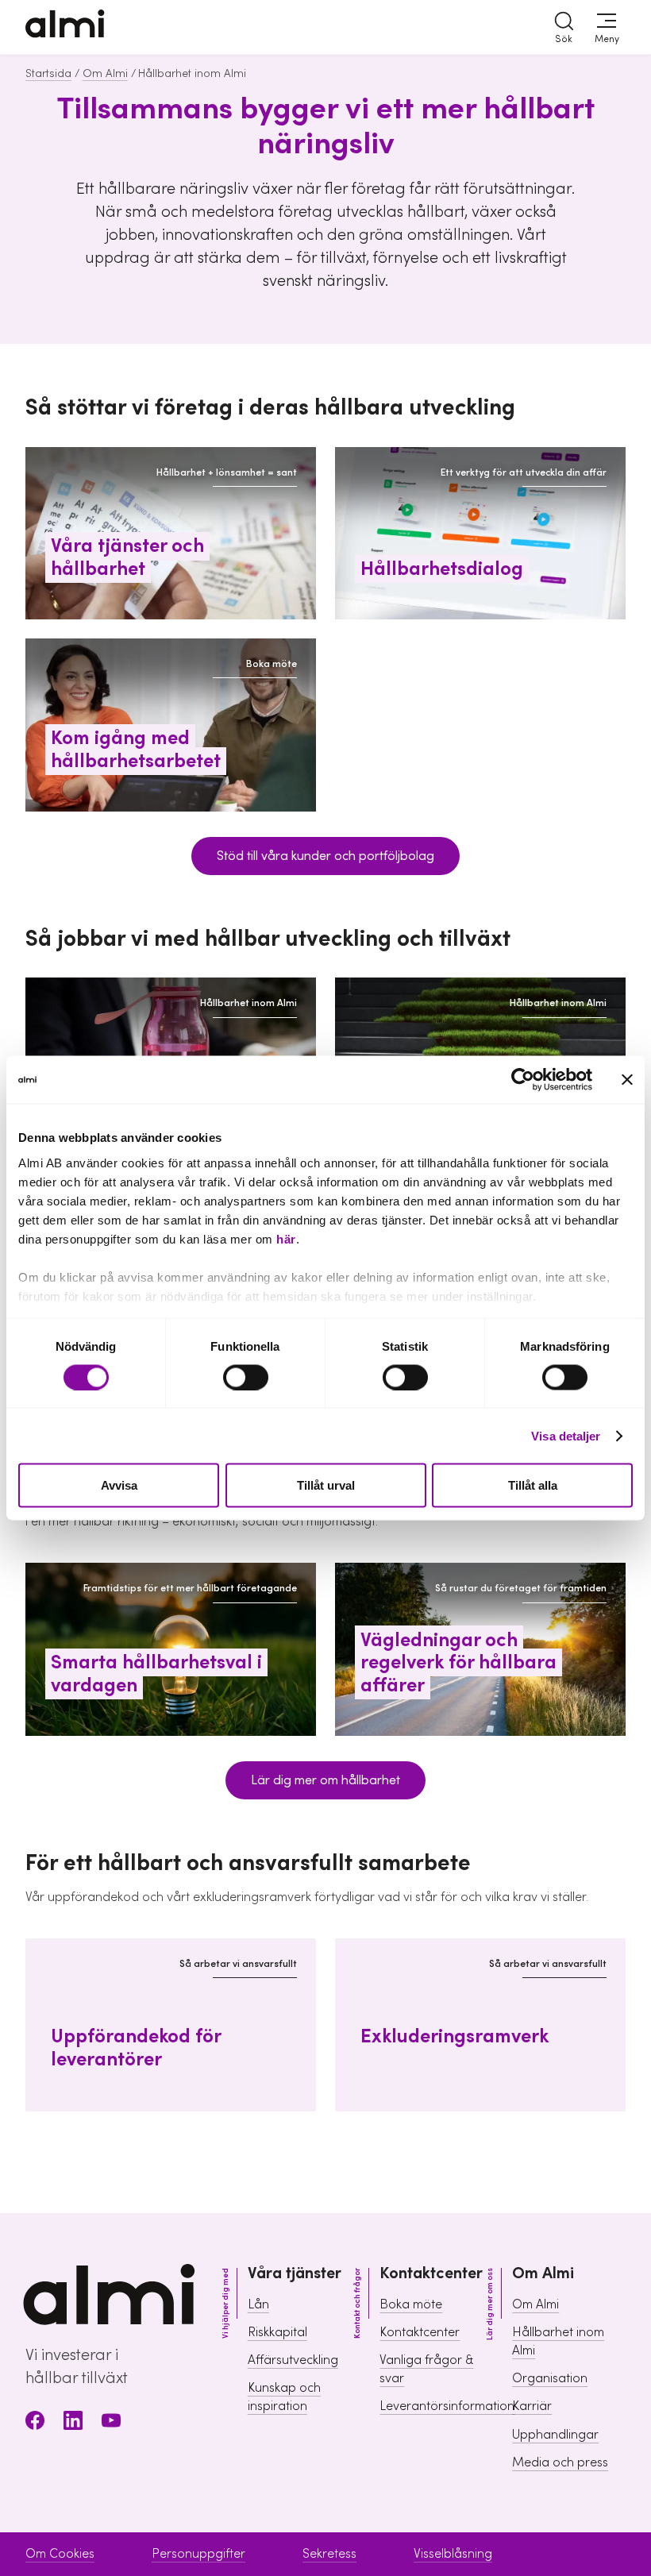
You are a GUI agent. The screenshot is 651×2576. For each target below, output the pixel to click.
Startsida (48, 74)
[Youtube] (111, 2423)
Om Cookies (60, 2554)
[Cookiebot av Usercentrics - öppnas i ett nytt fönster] (523, 1080)
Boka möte (411, 2304)
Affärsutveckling (293, 2360)
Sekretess (329, 2554)
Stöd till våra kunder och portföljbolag (325, 856)
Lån (258, 2304)
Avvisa (119, 1485)
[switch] (246, 1377)
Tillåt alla (533, 1485)
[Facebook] (35, 2423)
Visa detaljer (566, 1435)
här (286, 1238)
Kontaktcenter (420, 2332)
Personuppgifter (198, 2554)
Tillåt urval (326, 1485)
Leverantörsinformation (447, 2406)
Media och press (560, 2462)
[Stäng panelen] (627, 1080)
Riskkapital (277, 2332)
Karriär (532, 2406)
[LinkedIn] (73, 2423)
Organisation (550, 2378)
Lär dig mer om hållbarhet (325, 1780)
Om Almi (105, 74)
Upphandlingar (555, 2435)
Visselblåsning (453, 2554)
